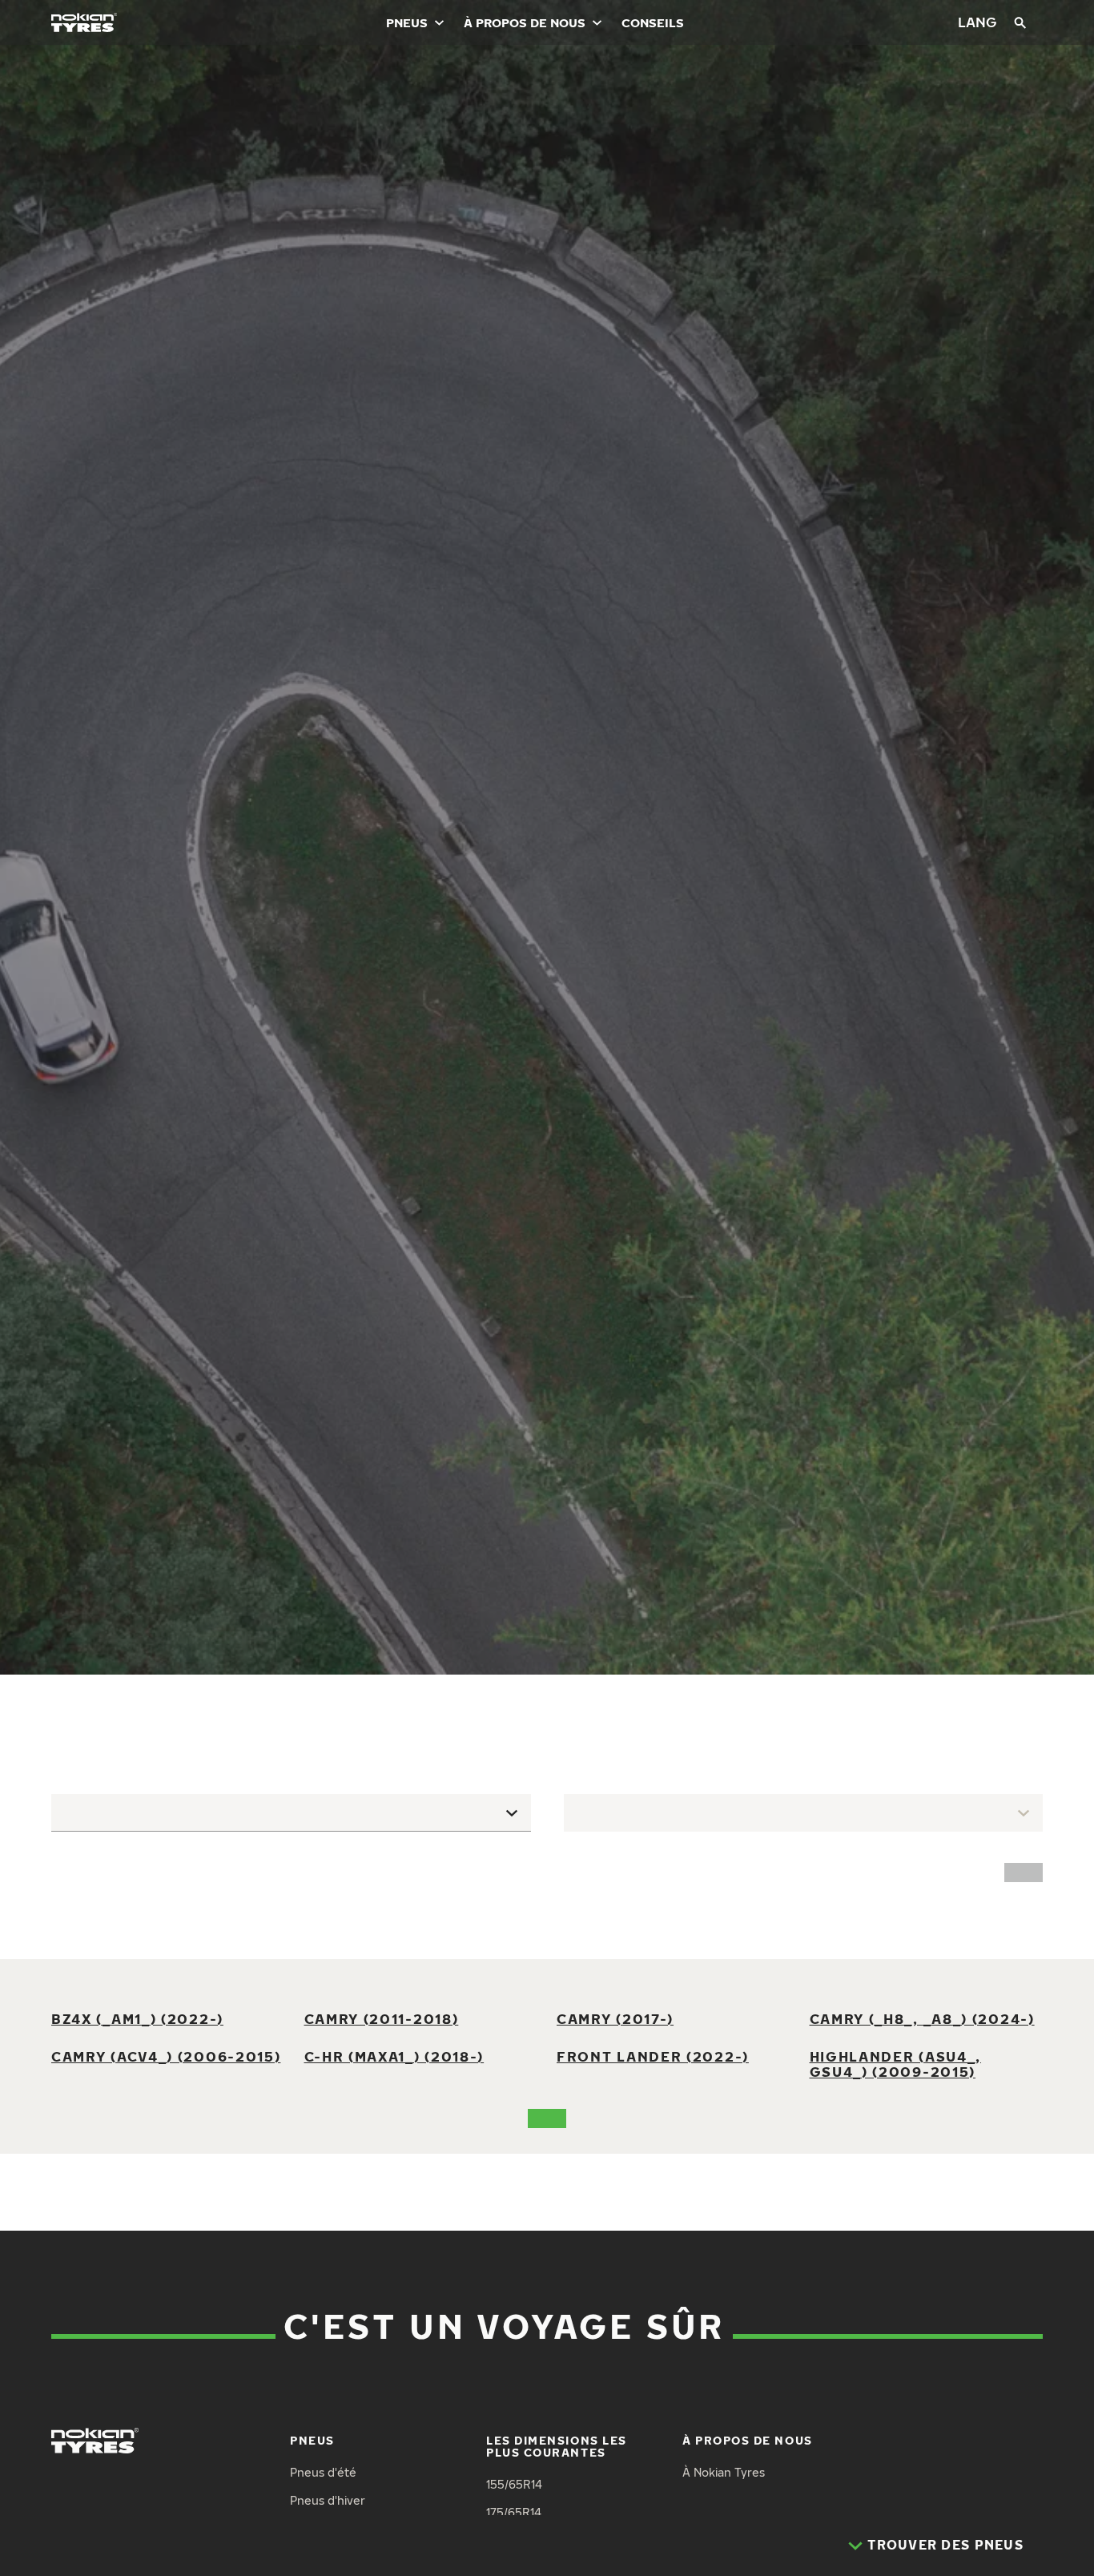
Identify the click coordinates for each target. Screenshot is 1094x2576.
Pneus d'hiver (328, 2500)
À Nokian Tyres (724, 2472)
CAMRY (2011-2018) (382, 2019)
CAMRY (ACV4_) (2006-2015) (166, 2056)
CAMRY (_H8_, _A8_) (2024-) (922, 2019)
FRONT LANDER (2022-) (653, 2056)
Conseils (653, 22)
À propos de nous (525, 22)
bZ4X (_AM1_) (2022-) (137, 2019)
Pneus (407, 22)
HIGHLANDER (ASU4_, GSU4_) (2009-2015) (896, 2064)
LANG (977, 22)
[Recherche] (1020, 22)
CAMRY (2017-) (615, 2019)
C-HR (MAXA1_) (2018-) (394, 2056)
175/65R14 (514, 2512)
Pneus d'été (323, 2472)
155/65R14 (514, 2484)
